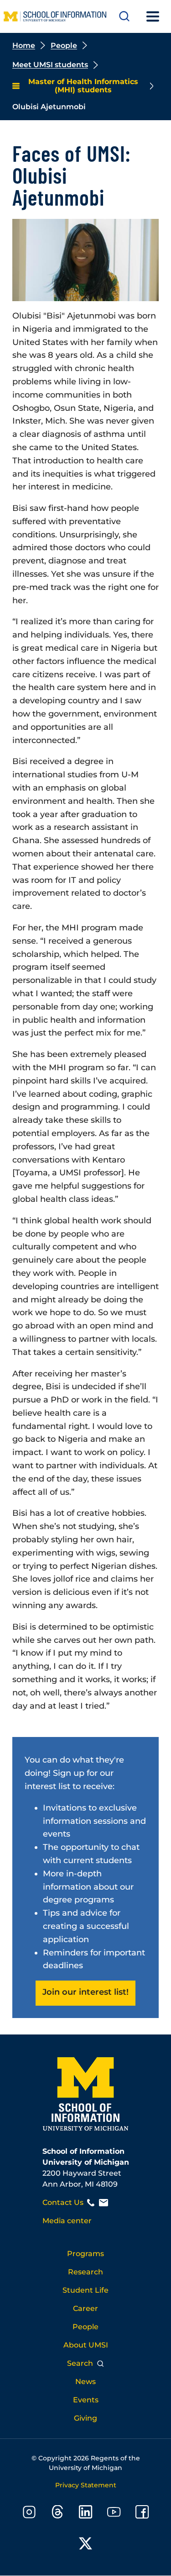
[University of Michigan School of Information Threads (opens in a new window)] (57, 2514)
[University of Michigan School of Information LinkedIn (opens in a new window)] (86, 2514)
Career (85, 2308)
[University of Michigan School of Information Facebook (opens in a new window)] (142, 2514)
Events (86, 2400)
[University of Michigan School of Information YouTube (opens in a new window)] (114, 2514)
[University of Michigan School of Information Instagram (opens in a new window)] (29, 2514)
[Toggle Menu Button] (153, 16)
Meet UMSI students (50, 65)
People (64, 45)
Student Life (85, 2290)
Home (24, 45)
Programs (85, 2254)
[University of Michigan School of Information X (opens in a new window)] (86, 2545)
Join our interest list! (85, 1992)
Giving (85, 2418)
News (85, 2382)
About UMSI (86, 2345)
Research (85, 2272)
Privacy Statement (86, 2485)
